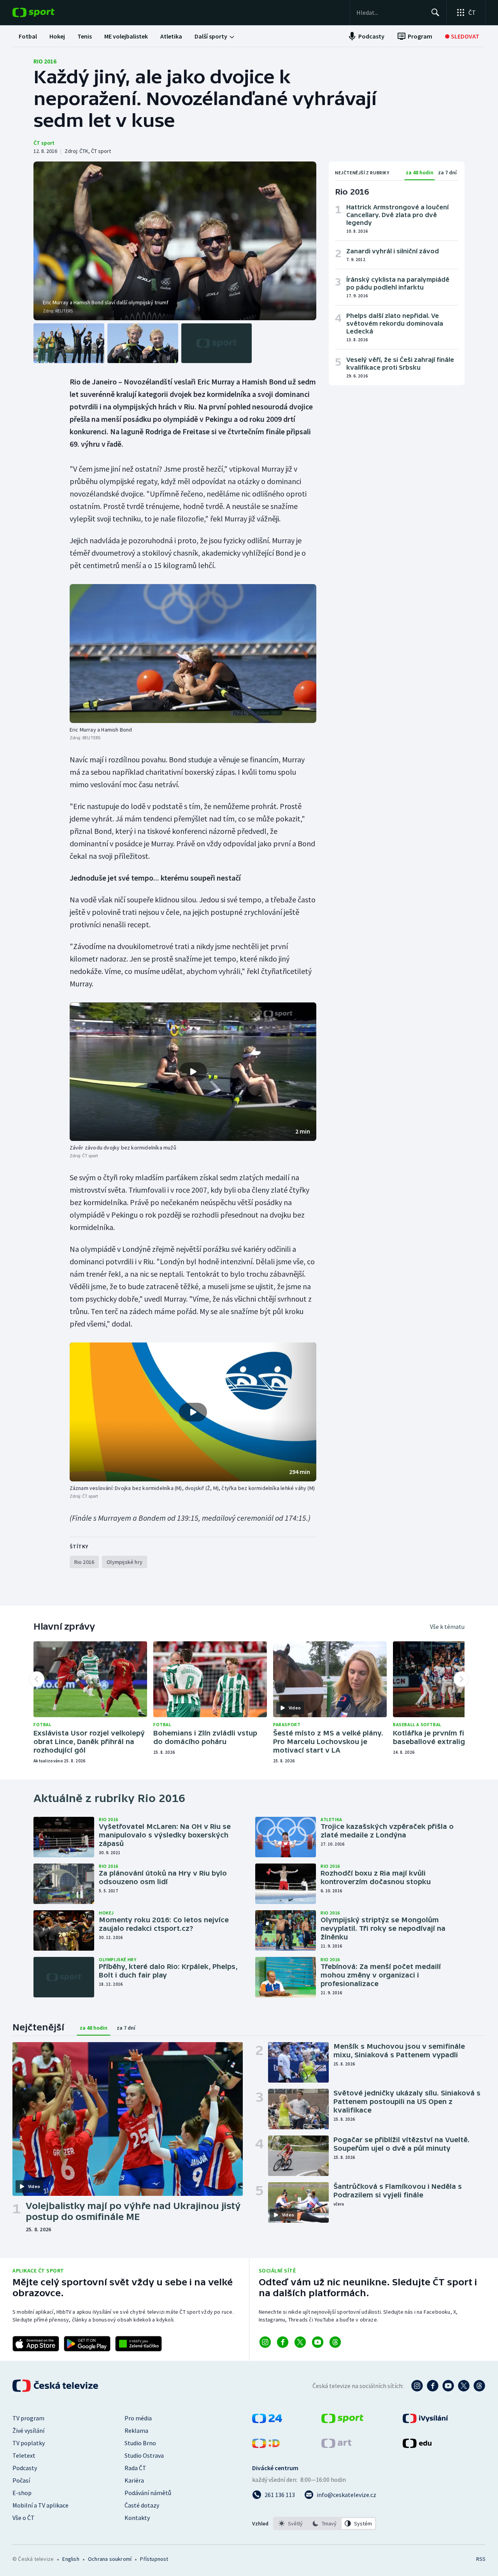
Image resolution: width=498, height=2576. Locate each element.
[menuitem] (28, 36)
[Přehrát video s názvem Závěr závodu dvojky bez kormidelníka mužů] (193, 1072)
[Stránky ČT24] (267, 2421)
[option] (291, 2523)
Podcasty (25, 2468)
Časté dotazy (142, 2505)
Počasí (21, 2480)
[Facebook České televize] (433, 2386)
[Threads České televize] (479, 2386)
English (71, 2559)
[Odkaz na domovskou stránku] (45, 12)
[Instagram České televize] (417, 2386)
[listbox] (325, 2523)
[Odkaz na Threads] (335, 2342)
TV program (28, 2418)
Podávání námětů (148, 2493)
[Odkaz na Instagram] (265, 2342)
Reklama (136, 2430)
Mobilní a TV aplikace (40, 2505)
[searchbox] (390, 12)
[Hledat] (435, 12)
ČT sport (44, 143)
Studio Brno (140, 2443)
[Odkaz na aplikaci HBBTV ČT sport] (139, 2344)
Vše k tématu (447, 1627)
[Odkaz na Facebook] (283, 2342)
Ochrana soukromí (110, 2559)
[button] (193, 1072)
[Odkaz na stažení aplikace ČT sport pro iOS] (36, 2344)
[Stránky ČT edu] (417, 2446)
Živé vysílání (28, 2430)
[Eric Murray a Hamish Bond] (193, 653)
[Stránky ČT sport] (342, 2421)
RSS (481, 2559)
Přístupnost (154, 2559)
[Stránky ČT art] (336, 2446)
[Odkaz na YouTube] (318, 2342)
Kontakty (137, 2518)
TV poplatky (29, 2443)
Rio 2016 (45, 61)
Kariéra (134, 2480)
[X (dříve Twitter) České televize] (464, 2386)
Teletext (24, 2455)
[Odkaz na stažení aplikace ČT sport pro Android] (87, 2344)
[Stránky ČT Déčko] (266, 2446)
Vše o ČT (24, 2518)
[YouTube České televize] (448, 2386)
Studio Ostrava (144, 2455)
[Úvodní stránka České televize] (56, 2386)
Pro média (138, 2418)
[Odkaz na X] (300, 2342)
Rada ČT (135, 2468)
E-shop (22, 2493)
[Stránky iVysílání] (425, 2421)
